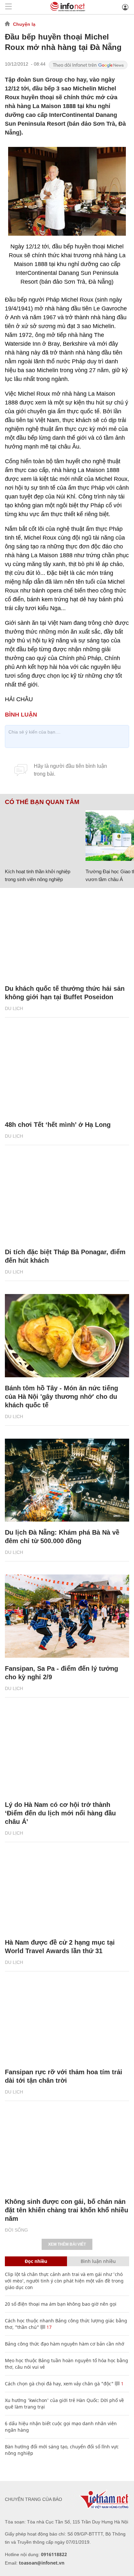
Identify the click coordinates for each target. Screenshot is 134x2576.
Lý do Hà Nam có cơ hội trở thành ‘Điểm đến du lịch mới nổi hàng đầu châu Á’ (60, 1813)
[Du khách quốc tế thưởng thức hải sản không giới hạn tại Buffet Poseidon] (67, 936)
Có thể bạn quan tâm (42, 802)
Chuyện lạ (24, 24)
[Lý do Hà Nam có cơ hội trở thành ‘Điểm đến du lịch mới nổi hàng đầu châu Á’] (67, 1752)
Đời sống (16, 2230)
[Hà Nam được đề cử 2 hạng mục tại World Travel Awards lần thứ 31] (67, 1890)
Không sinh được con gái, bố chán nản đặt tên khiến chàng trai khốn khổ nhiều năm (67, 2210)
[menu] (8, 7)
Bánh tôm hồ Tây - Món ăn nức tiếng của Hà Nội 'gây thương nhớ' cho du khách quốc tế (61, 1397)
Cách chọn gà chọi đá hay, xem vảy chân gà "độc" (59, 2384)
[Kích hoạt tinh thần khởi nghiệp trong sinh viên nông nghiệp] (43, 836)
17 (48, 2327)
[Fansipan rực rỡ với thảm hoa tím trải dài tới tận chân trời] (67, 2020)
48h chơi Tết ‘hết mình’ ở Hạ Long (58, 1125)
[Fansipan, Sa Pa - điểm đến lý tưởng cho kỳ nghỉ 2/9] (67, 1616)
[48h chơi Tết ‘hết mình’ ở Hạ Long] (67, 1072)
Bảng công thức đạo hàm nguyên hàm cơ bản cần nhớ (65, 2344)
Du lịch (14, 1008)
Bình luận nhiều (98, 2261)
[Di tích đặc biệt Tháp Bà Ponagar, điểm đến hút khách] (67, 1200)
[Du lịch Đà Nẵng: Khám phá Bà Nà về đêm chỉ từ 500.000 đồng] (67, 1480)
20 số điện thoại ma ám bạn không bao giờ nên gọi (61, 2304)
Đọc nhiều (36, 2261)
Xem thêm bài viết (67, 2244)
